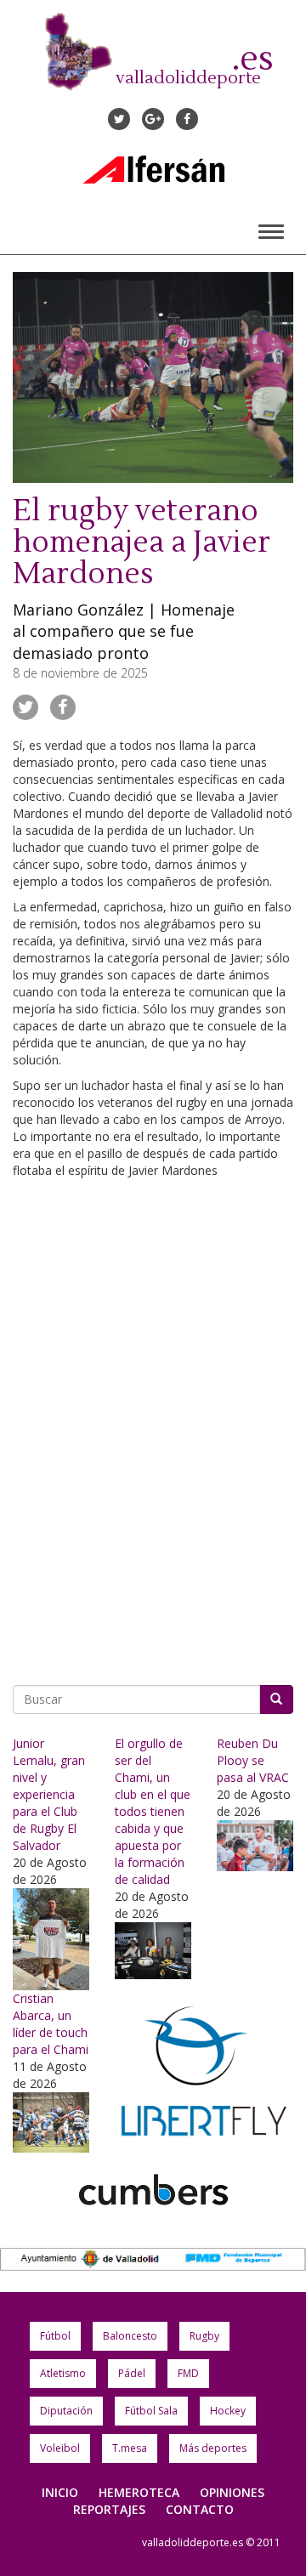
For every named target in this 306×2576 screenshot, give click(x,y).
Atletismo (63, 2373)
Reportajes (109, 2509)
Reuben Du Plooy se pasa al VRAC (253, 1760)
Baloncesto (130, 2336)
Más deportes (213, 2448)
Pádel (132, 2373)
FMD (188, 2373)
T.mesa (130, 2448)
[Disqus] (153, 1426)
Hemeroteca (139, 2492)
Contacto (200, 2509)
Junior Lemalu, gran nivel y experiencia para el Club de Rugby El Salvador (49, 1794)
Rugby (204, 2336)
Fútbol (55, 2336)
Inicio (60, 2492)
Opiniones (232, 2492)
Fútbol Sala (151, 2411)
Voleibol (60, 2448)
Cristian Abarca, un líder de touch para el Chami (51, 2024)
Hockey (228, 2411)
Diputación (66, 2411)
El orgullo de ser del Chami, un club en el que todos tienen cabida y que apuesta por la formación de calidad (153, 1811)
